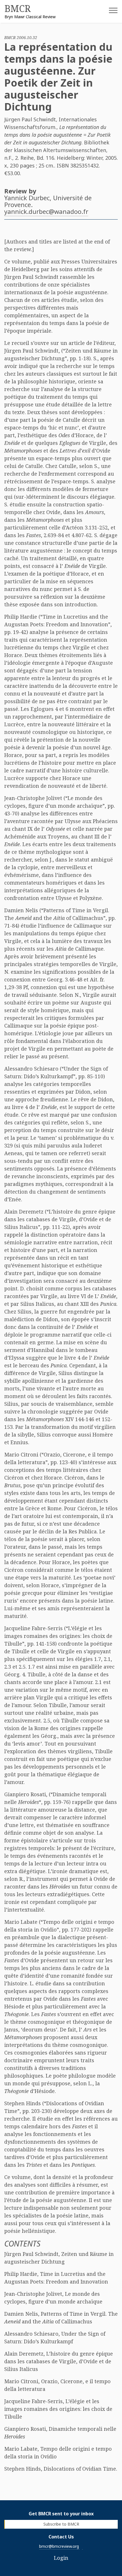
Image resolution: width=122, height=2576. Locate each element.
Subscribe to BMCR (61, 2524)
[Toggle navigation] (109, 12)
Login (61, 2558)
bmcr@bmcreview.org (59, 2546)
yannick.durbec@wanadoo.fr (46, 211)
